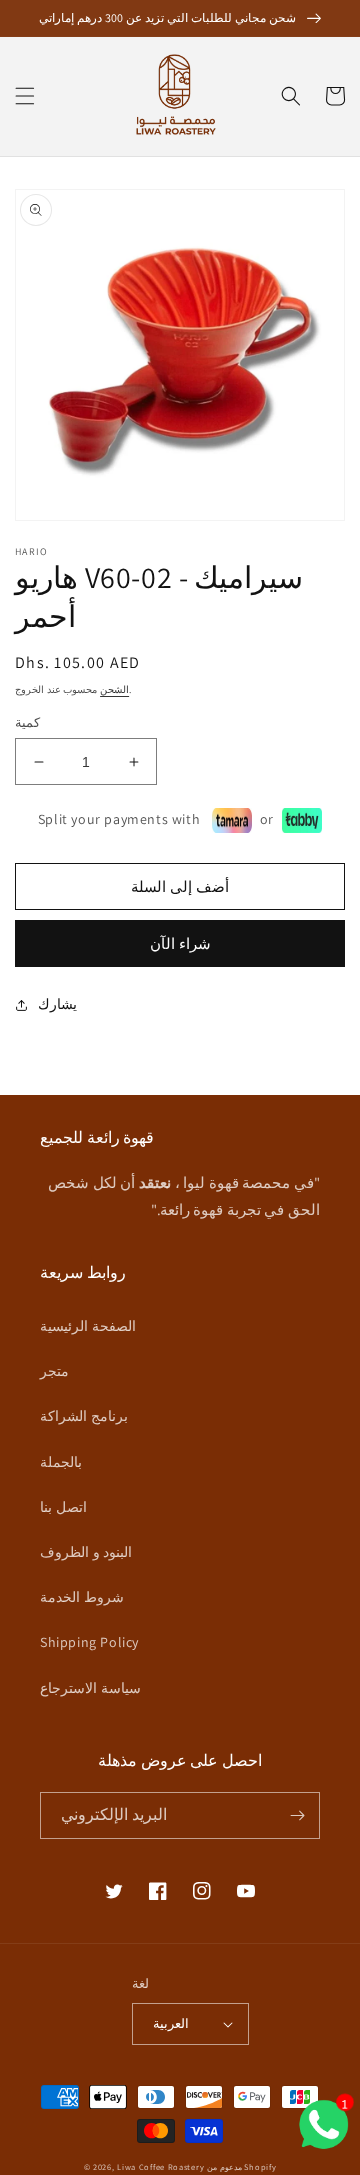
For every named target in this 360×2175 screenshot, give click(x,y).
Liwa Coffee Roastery (160, 2166)
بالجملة (61, 1462)
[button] (25, 96)
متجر (54, 1371)
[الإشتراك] (297, 1815)
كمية (27, 722)
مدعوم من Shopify (241, 2166)
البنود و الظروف (86, 1552)
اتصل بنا (63, 1507)
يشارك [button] (57, 1004)
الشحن (114, 689)
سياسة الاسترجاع (90, 1688)
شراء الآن (180, 943)
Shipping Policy (89, 1642)
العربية (171, 2023)
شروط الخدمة (82, 1597)
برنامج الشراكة (84, 1416)
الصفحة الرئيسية (88, 1326)
